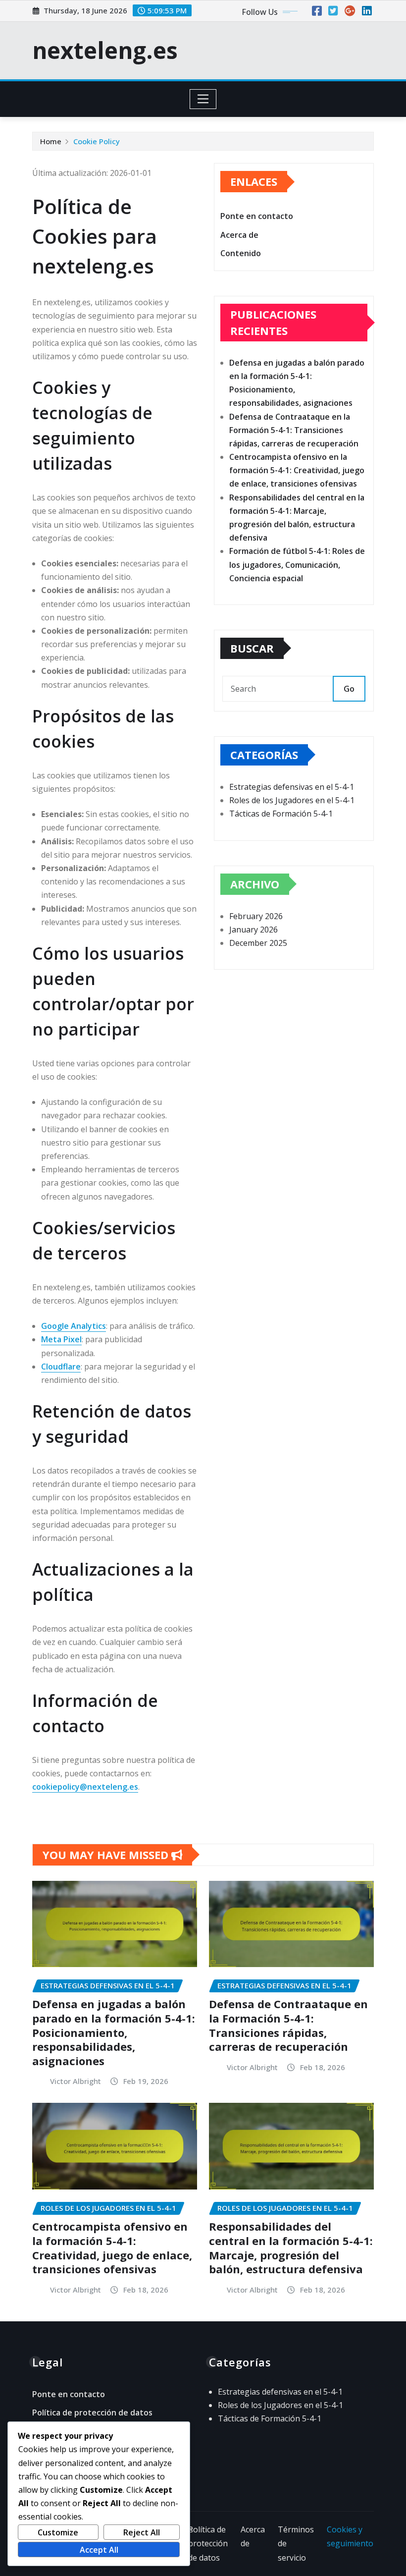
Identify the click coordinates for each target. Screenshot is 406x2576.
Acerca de (239, 235)
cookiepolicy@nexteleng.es (85, 1787)
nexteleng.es (105, 50)
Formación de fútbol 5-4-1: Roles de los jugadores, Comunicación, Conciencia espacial (297, 564)
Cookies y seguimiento (350, 2537)
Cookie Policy (97, 141)
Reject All (142, 2532)
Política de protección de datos (92, 2412)
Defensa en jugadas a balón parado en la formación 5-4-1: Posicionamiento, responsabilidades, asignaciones (114, 2032)
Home (51, 141)
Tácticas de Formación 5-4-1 (281, 814)
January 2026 (254, 930)
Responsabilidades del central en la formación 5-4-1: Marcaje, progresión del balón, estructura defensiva (291, 2247)
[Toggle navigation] (203, 99)
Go (349, 689)
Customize (58, 2532)
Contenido (241, 253)
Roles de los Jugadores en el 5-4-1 (292, 800)
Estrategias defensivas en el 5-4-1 (292, 787)
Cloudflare (61, 1367)
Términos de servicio (296, 2544)
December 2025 (258, 943)
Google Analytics (74, 1326)
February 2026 (256, 916)
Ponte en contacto (257, 216)
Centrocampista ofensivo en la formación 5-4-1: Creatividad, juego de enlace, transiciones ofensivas (297, 470)
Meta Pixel (61, 1339)
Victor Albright (76, 2081)
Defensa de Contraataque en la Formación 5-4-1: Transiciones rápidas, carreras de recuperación (294, 430)
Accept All (99, 2550)
